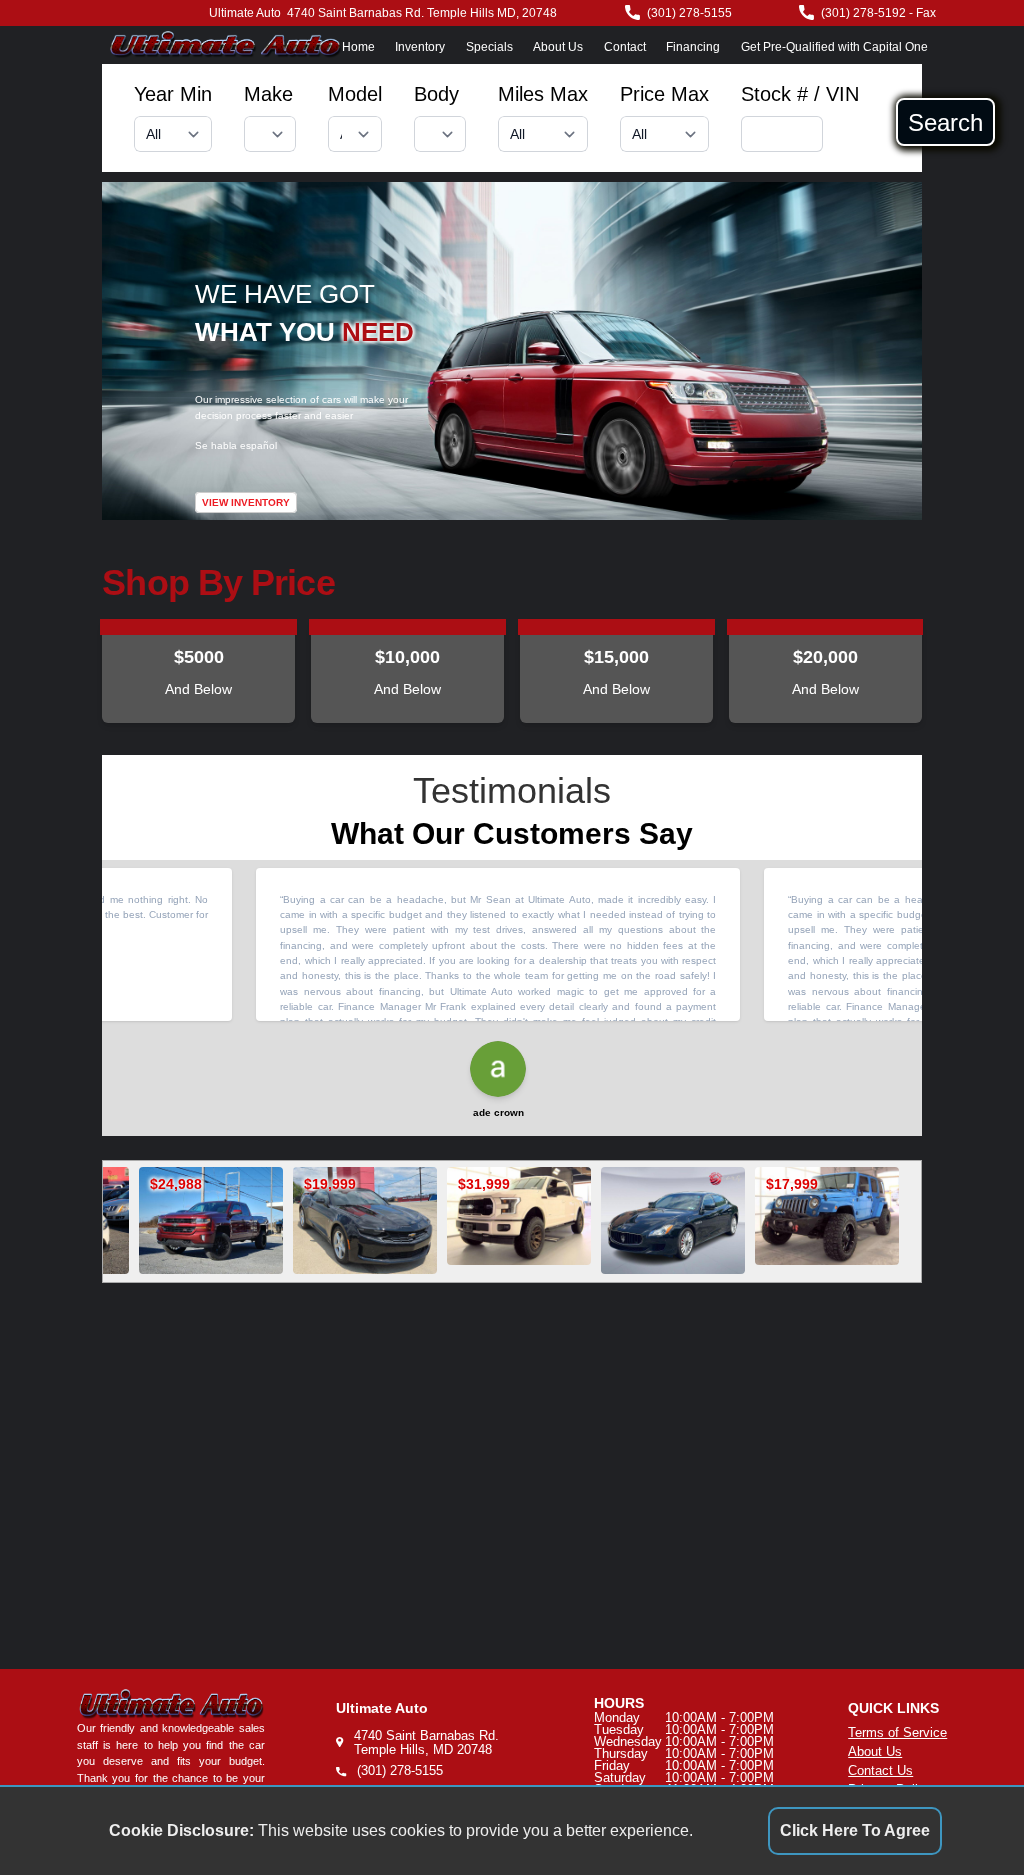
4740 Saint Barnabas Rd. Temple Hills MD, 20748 (422, 13)
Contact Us (880, 1770)
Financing (693, 47)
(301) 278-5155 (689, 13)
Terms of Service (897, 1732)
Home (358, 47)
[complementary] (964, 1815)
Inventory (420, 47)
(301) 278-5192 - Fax (878, 13)
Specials (489, 47)
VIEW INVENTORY (246, 502)
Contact (625, 47)
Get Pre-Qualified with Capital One (834, 47)
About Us (558, 47)
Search (945, 122)
